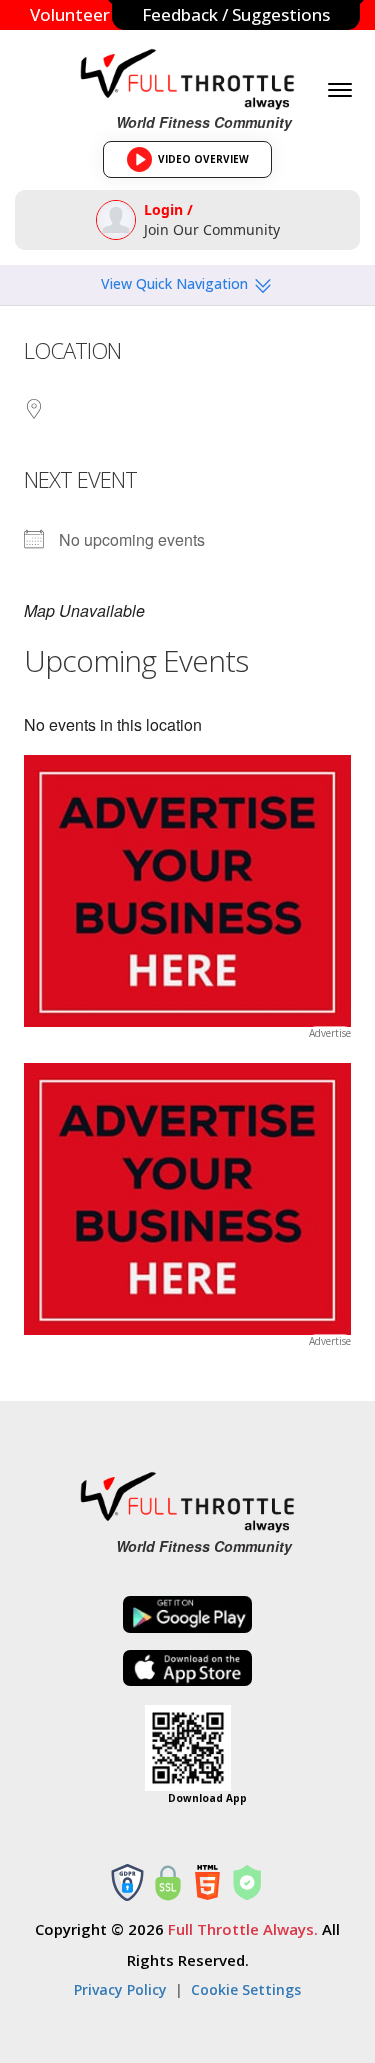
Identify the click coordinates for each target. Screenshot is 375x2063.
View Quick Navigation (176, 283)
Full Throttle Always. (243, 1929)
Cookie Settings (246, 1989)
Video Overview (194, 165)
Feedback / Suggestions (236, 14)
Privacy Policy (120, 1989)
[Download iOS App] (188, 1668)
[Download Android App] (188, 1614)
